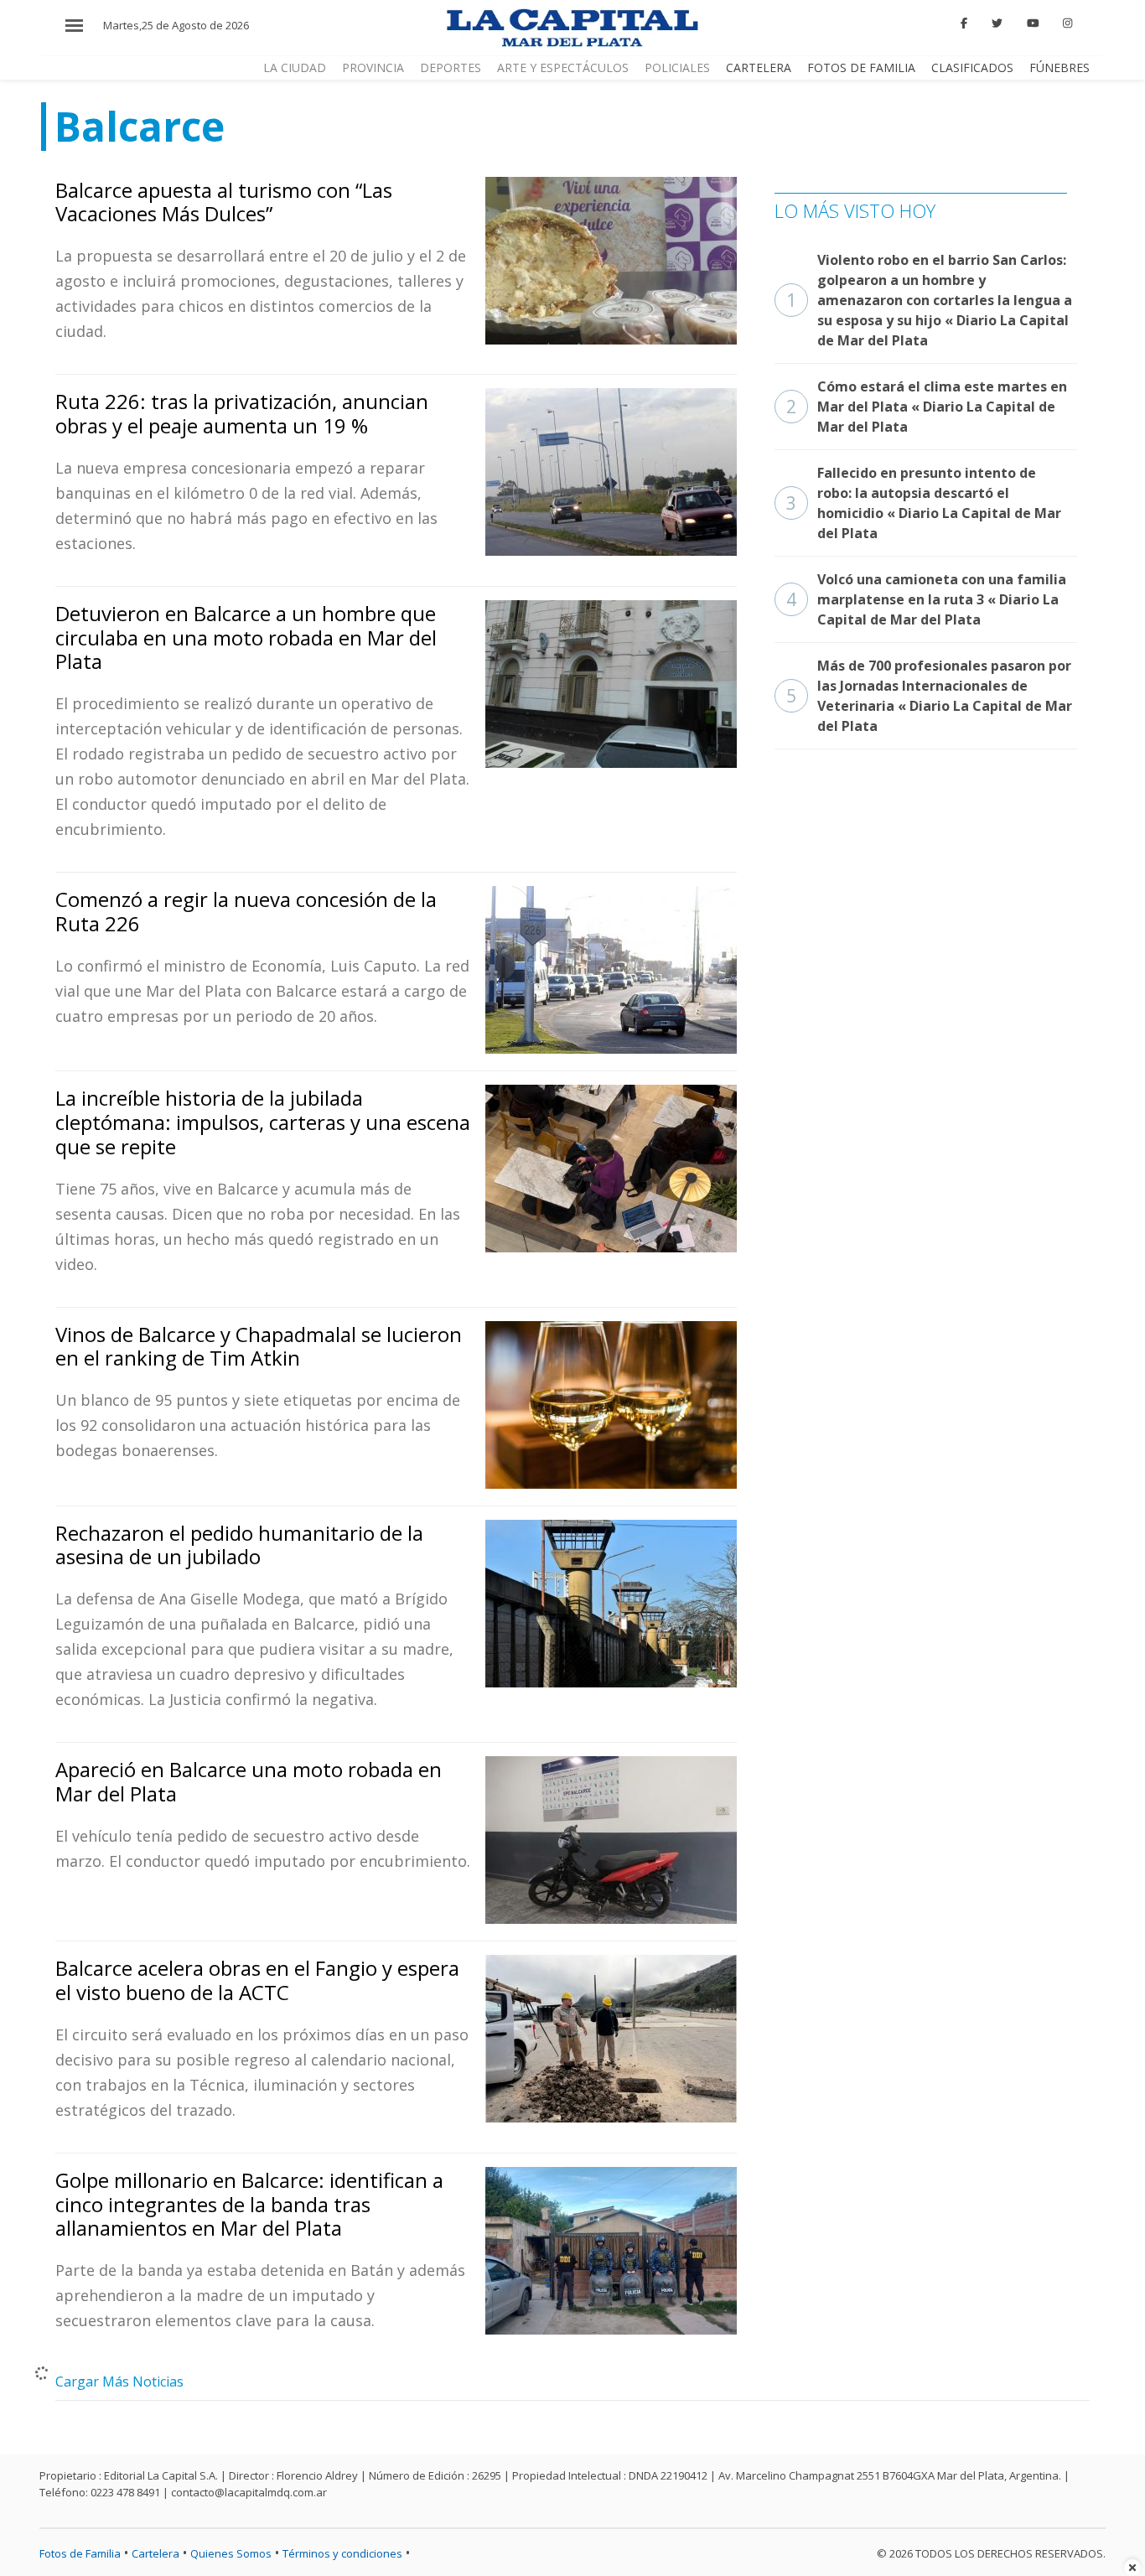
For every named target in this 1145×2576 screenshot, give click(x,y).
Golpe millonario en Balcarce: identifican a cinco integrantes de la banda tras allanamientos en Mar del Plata (249, 2204)
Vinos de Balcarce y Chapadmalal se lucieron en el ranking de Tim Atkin (259, 1346)
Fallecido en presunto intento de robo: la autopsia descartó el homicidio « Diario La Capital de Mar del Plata (924, 503)
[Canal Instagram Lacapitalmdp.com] (1067, 23)
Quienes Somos (231, 2553)
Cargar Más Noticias (119, 2382)
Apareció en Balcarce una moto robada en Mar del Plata (249, 1781)
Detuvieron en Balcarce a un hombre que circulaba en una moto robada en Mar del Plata (246, 638)
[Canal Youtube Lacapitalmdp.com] (1033, 23)
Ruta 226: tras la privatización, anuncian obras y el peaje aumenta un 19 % (242, 413)
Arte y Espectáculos (563, 67)
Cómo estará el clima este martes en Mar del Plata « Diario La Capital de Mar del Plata (927, 407)
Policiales (677, 67)
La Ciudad (295, 67)
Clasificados (972, 67)
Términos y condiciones (342, 2553)
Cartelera (759, 67)
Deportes (451, 67)
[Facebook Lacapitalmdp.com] (965, 23)
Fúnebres (1060, 67)
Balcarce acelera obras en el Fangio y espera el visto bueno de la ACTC (257, 1980)
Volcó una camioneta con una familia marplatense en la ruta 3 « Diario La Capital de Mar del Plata (926, 599)
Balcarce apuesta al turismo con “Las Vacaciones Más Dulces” (224, 202)
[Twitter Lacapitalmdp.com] (997, 23)
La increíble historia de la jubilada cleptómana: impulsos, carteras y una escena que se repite (263, 1122)
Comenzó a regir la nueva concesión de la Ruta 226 (246, 911)
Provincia (373, 67)
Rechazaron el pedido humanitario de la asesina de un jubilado (239, 1545)
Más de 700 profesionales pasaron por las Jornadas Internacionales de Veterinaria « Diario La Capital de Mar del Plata (929, 696)
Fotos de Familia (861, 67)
